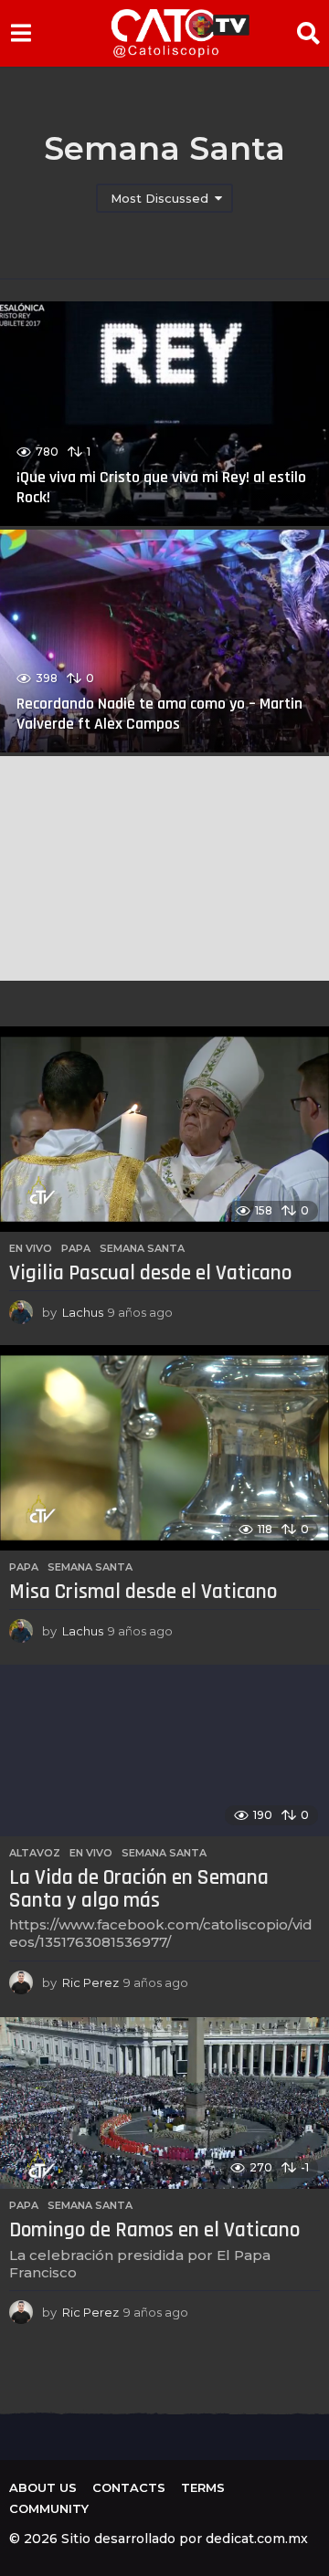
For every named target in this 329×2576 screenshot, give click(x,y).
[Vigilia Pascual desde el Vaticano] (164, 1129)
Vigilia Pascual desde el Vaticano (150, 1273)
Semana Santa (142, 1248)
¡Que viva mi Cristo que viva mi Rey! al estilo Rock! (161, 487)
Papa (76, 1248)
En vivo (31, 1248)
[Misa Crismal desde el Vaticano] (164, 1448)
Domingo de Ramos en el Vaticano (154, 2230)
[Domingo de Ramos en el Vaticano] (164, 2103)
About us (43, 2487)
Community (49, 2508)
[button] (21, 33)
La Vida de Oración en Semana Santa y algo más (139, 1889)
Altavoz (35, 1853)
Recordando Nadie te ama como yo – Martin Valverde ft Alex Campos (159, 714)
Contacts (129, 2487)
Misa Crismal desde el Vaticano (143, 1592)
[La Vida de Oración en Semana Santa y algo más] (164, 1751)
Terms (203, 2487)
